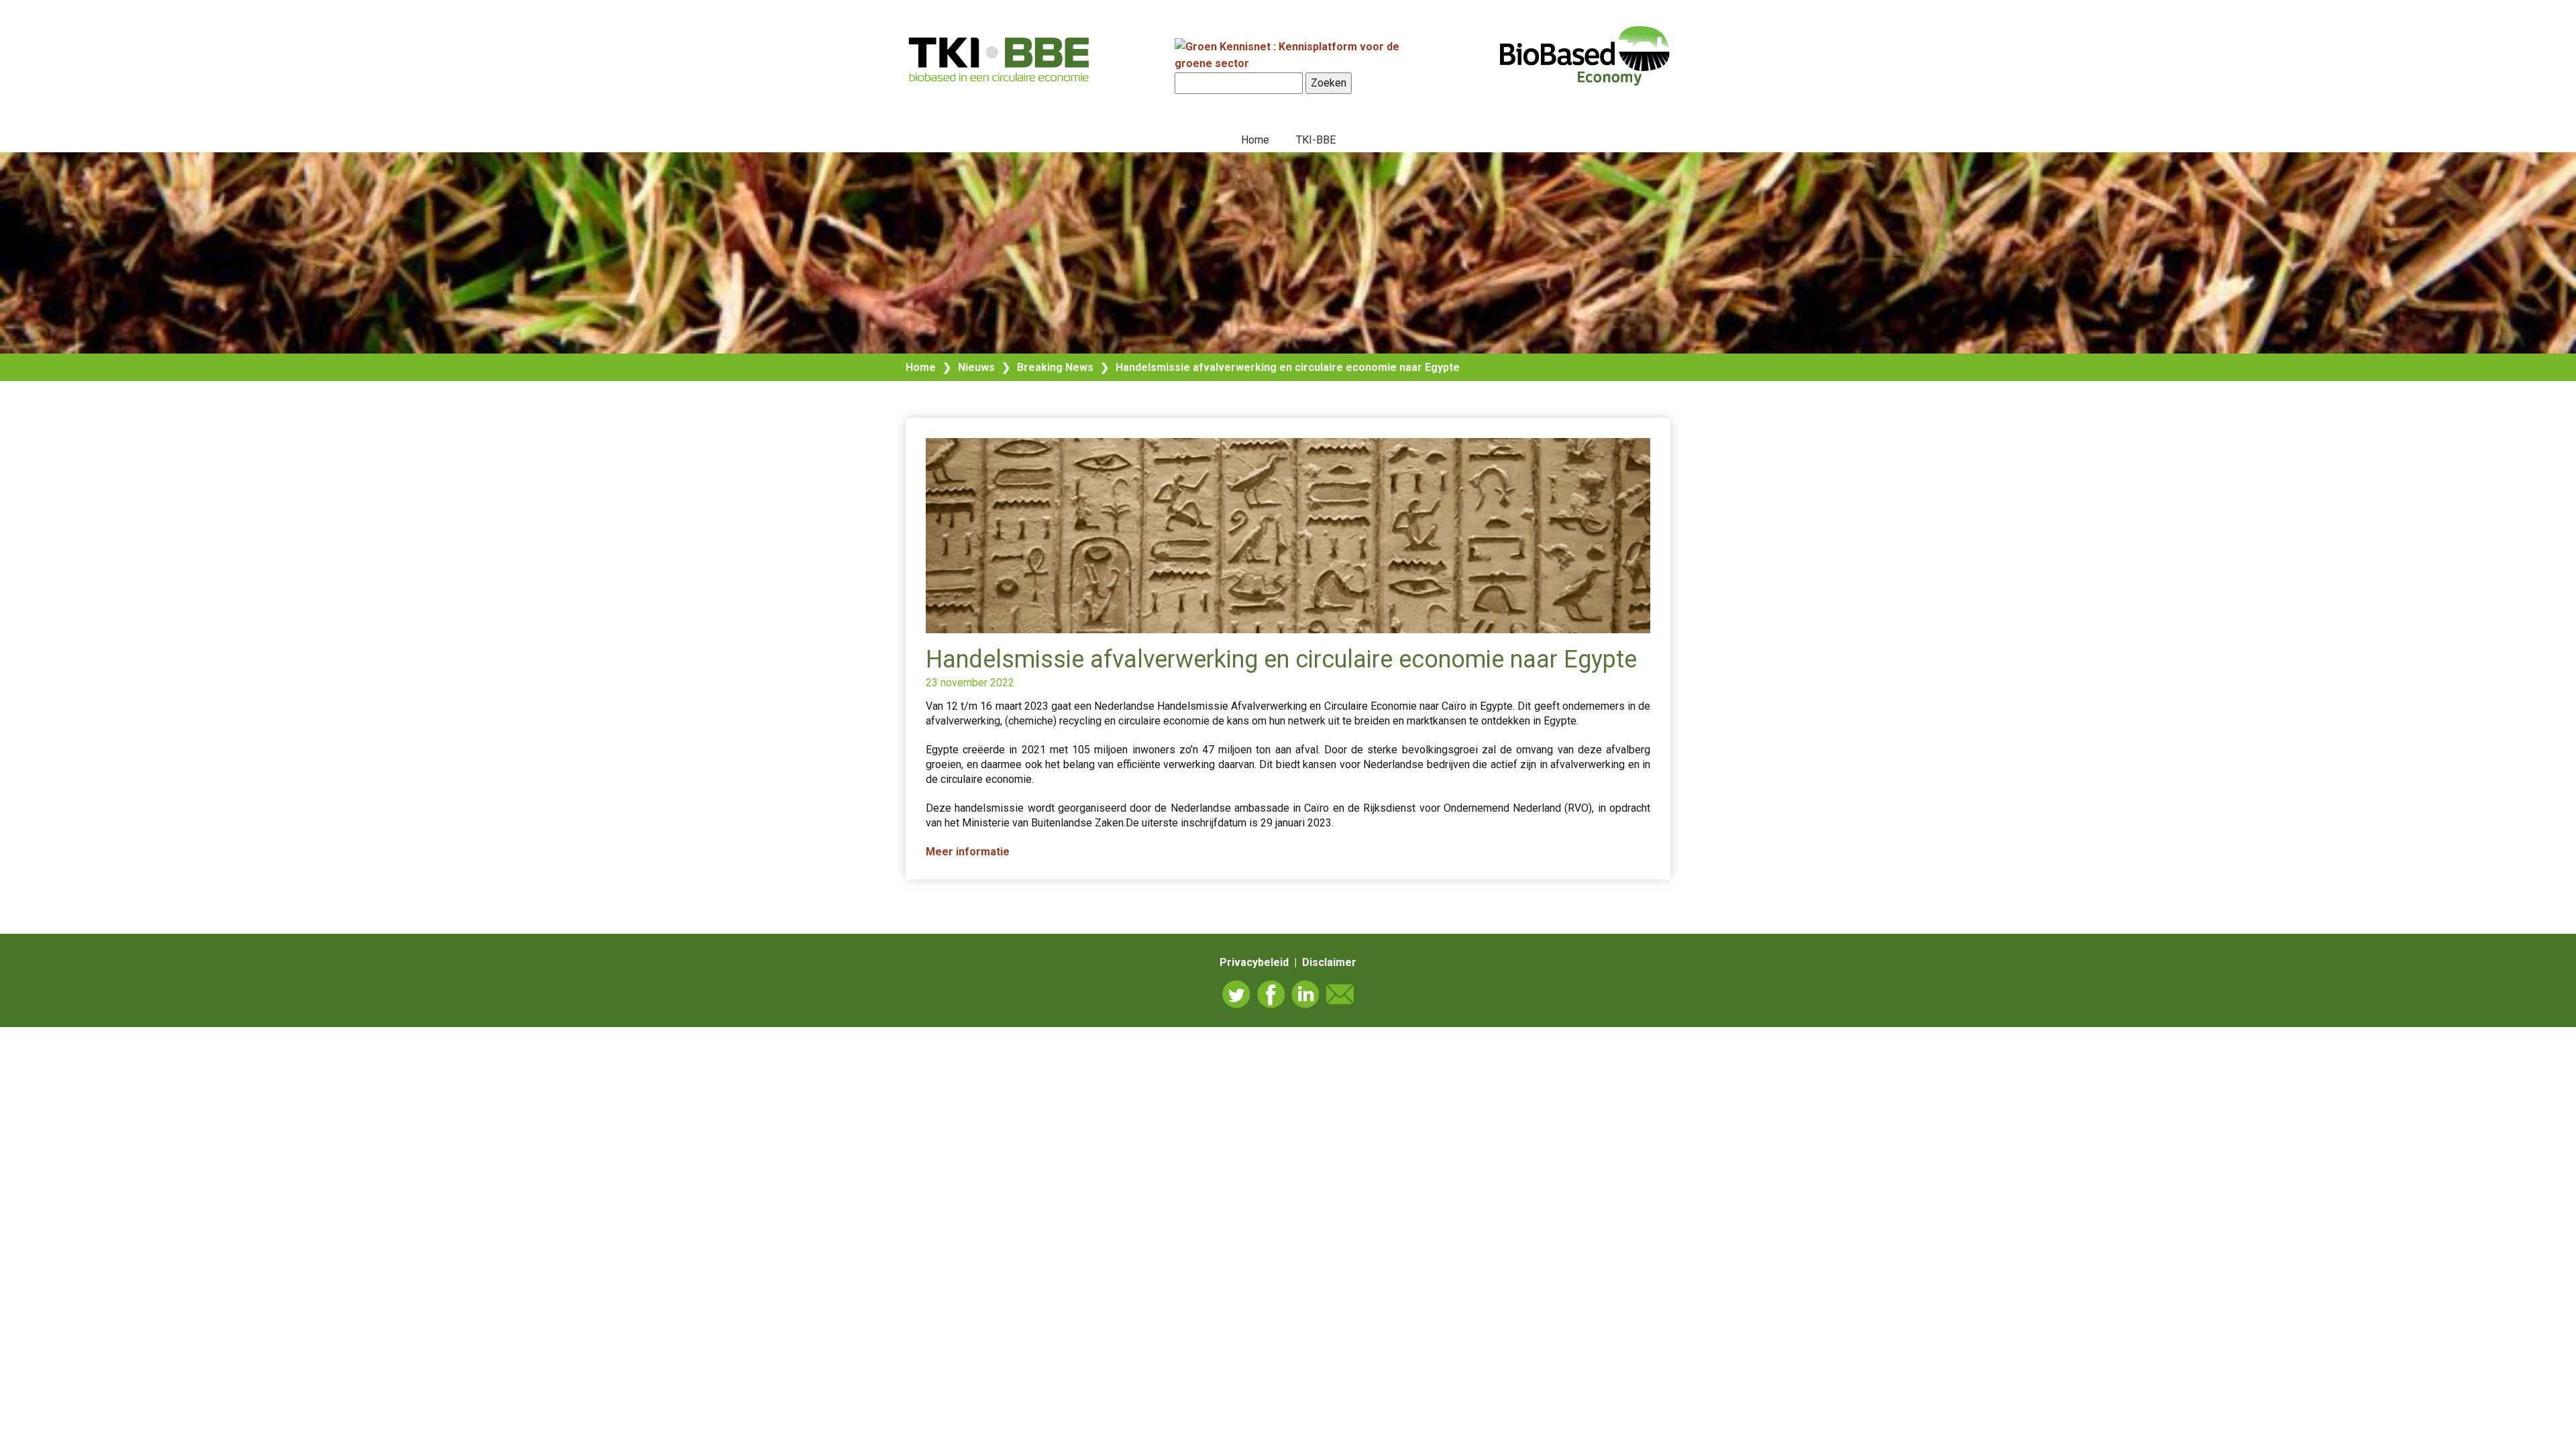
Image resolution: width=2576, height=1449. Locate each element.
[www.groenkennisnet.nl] (1301, 63)
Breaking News (1055, 367)
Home (1255, 140)
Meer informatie (968, 852)
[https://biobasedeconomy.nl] (1000, 59)
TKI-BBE (1316, 140)
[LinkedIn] (1305, 994)
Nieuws (976, 367)
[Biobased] (1585, 54)
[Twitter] (1236, 994)
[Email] (1340, 994)
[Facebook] (1271, 994)
